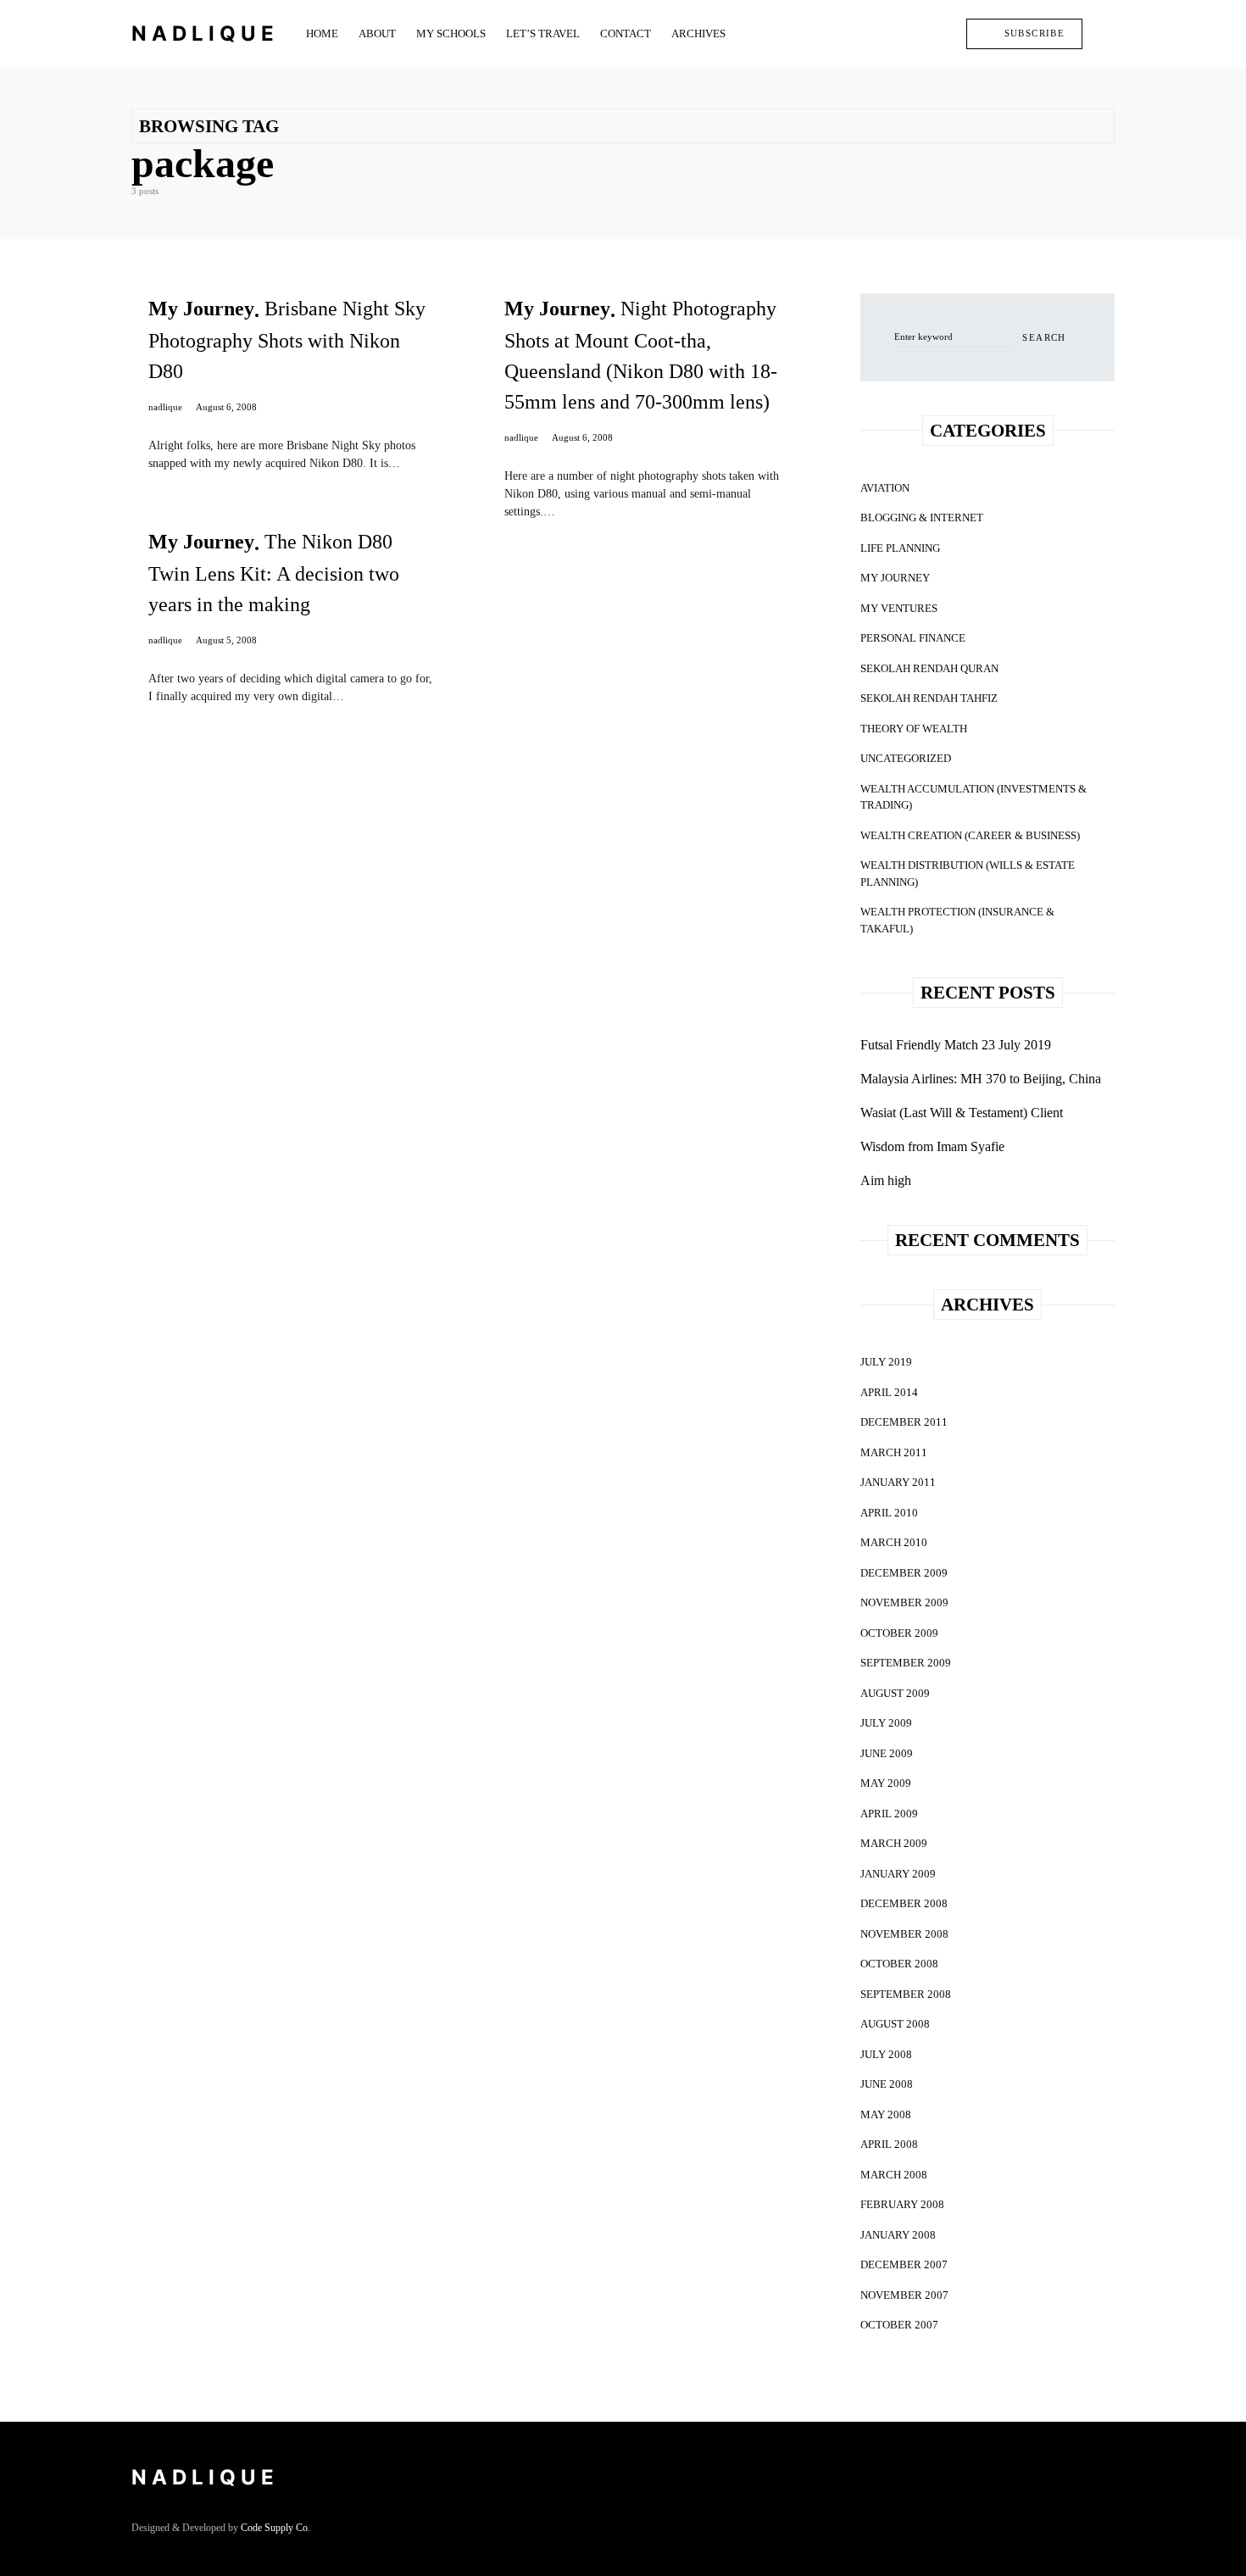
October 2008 (899, 1964)
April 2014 (889, 1392)
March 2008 (894, 2175)
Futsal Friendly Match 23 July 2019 (956, 1045)
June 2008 (887, 2084)
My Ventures (899, 608)
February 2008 (902, 2204)
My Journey (895, 578)
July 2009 (886, 1723)
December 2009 (904, 1573)
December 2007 (904, 2264)
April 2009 (889, 1814)
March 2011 (894, 1452)
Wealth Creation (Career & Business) (970, 835)
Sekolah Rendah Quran (929, 668)
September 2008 (906, 1994)
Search (1044, 337)
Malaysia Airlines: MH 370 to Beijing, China (981, 1079)
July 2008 (886, 2054)
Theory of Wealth (914, 729)
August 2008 (895, 2024)
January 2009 (898, 1874)
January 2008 (898, 2235)
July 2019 (886, 1362)
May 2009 (886, 1783)
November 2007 (904, 2295)
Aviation (885, 488)
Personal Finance (913, 638)
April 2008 (889, 2144)
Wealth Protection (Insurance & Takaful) (957, 920)
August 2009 (895, 1693)
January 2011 (898, 1482)
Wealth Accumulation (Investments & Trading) (973, 797)
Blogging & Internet (922, 517)
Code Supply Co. (275, 2528)
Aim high (886, 1180)
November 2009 (904, 1602)
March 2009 (894, 1843)
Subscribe (1035, 33)
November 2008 (904, 1934)
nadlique (165, 407)
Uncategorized (906, 758)
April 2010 (889, 1513)
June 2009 (887, 1753)
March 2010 (894, 1542)
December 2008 (904, 1903)
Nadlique (205, 33)
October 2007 (899, 2325)
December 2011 (904, 1422)
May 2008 (886, 2114)
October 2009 (899, 1633)
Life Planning (900, 548)
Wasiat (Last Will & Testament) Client (962, 1113)
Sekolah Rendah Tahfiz (929, 698)
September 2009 (906, 1663)
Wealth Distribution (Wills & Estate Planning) (968, 874)
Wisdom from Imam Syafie (932, 1146)
